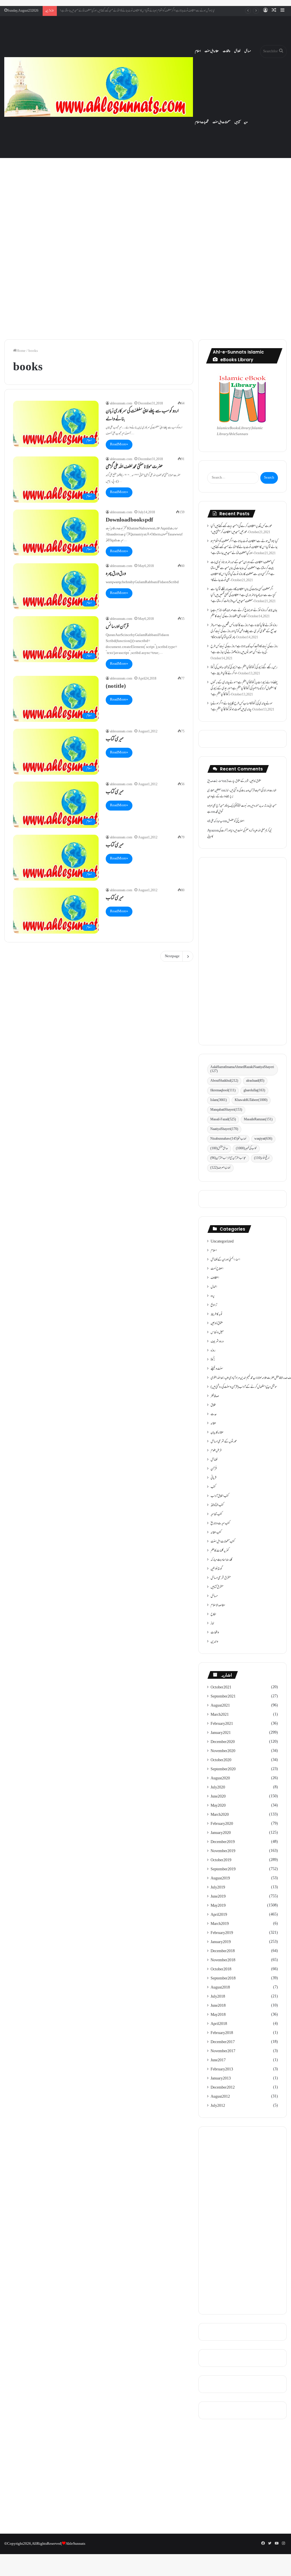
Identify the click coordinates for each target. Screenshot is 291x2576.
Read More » (119, 444)
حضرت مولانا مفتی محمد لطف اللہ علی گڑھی (134, 467)
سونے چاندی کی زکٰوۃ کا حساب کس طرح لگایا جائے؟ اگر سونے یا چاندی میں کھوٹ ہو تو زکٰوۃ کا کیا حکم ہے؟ (242, 707)
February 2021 (222, 1724)
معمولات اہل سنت (222, 122)
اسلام (198, 51)
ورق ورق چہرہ (116, 574)
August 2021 (220, 1706)
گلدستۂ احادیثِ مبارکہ (221, 1560)
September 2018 (223, 1979)
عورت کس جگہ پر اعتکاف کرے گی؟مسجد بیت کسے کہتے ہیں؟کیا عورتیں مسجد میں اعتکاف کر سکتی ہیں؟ (241, 529)
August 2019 (220, 1879)
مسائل (248, 51)
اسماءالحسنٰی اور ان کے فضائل (225, 1260)
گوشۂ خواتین (216, 1569)
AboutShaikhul (224, 1081)
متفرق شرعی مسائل (221, 1578)
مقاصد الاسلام (218, 1605)
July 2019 (218, 1888)
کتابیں (237, 122)
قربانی (213, 1478)
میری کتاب (115, 739)
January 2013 (221, 2079)
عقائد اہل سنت (212, 51)
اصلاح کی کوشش (236, 821)
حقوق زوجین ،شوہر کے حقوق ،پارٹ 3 (244, 781)
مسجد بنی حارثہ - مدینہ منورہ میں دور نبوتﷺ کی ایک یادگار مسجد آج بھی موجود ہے (242, 809)
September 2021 (223, 1697)
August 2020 (220, 1779)
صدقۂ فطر (215, 1396)
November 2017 (223, 2051)
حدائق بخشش (219, 1149)
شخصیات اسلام (202, 122)
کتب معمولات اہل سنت (223, 1542)
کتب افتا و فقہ (217, 1505)
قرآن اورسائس (117, 627)
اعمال (214, 1287)
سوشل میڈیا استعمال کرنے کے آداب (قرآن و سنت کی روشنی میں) (244, 1387)
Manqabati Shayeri (226, 1110)
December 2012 (223, 2088)
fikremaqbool (223, 1091)
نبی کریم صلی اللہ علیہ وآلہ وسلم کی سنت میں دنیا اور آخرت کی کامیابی (240, 834)
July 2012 (218, 2106)
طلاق (213, 1405)
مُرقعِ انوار (262, 1158)
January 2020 (221, 1833)
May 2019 (218, 1906)
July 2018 (218, 1997)
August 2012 (220, 2097)
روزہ (213, 1351)
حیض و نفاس (217, 1333)
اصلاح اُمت (217, 1269)
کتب (213, 1487)
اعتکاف (215, 1278)
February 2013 (222, 2070)
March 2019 (220, 1924)
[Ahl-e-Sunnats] (99, 87)
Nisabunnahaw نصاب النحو (228, 1139)
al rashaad (255, 1081)
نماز (212, 1624)
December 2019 (223, 1842)
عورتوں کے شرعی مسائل (224, 1442)
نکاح (213, 1615)
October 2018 (221, 1970)
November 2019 (223, 1851)
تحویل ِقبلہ (219, 812)
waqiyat (263, 1139)
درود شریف (217, 1342)
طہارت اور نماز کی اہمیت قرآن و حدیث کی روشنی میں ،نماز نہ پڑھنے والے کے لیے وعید (242, 794)
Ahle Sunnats (75, 2544)
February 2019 (222, 1933)
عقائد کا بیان (217, 1433)
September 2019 (223, 1869)
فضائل (237, 51)
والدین (214, 1642)
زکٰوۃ (213, 1360)
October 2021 (221, 1688)
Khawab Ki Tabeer (251, 1100)
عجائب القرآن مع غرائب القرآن (228, 1158)
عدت (214, 1414)
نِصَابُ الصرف (220, 1168)
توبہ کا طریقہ (217, 1314)
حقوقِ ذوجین (217, 1324)
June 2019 (218, 1897)
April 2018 (219, 2024)
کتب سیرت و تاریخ (220, 1524)
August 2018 (220, 1988)
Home (21, 351)
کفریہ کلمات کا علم (220, 1551)
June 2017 (218, 2060)
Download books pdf (129, 520)
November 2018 (223, 1960)
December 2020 (223, 1742)
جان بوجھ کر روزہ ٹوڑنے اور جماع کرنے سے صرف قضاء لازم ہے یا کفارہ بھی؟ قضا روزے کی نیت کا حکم (244, 613)
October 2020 (221, 1760)
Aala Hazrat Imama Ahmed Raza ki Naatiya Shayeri (242, 1069)
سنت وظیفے (217, 1369)
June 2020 (218, 1797)
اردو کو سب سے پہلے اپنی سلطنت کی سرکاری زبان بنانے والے (142, 416)
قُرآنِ (214, 1469)
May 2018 (218, 2015)
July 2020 (218, 1788)
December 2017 (223, 2042)
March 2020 (220, 1815)
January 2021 (221, 1733)
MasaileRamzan (258, 1120)
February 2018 (222, 2033)
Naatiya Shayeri (224, 1129)
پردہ (213, 1296)
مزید (246, 122)
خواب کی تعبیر (246, 1149)
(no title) (116, 687)
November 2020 (223, 1751)
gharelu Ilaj (254, 1091)
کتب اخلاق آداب (220, 1496)
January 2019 (221, 1942)
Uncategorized (222, 1242)
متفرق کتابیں (217, 1587)
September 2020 (223, 1769)
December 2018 (223, 1951)
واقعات (226, 51)
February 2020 (222, 1824)
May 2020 (218, 1806)
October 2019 (221, 1860)
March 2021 (220, 1715)
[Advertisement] (145, 192)
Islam (219, 1100)
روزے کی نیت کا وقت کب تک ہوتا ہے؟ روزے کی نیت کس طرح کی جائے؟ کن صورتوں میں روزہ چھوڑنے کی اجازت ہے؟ (244, 650)
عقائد (213, 1424)
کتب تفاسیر (216, 1515)
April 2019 (219, 1915)
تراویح (214, 1305)
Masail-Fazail (223, 1120)
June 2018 (218, 2006)
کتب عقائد (216, 1533)
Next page (172, 956)
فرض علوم (216, 1451)
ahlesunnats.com (121, 404)
